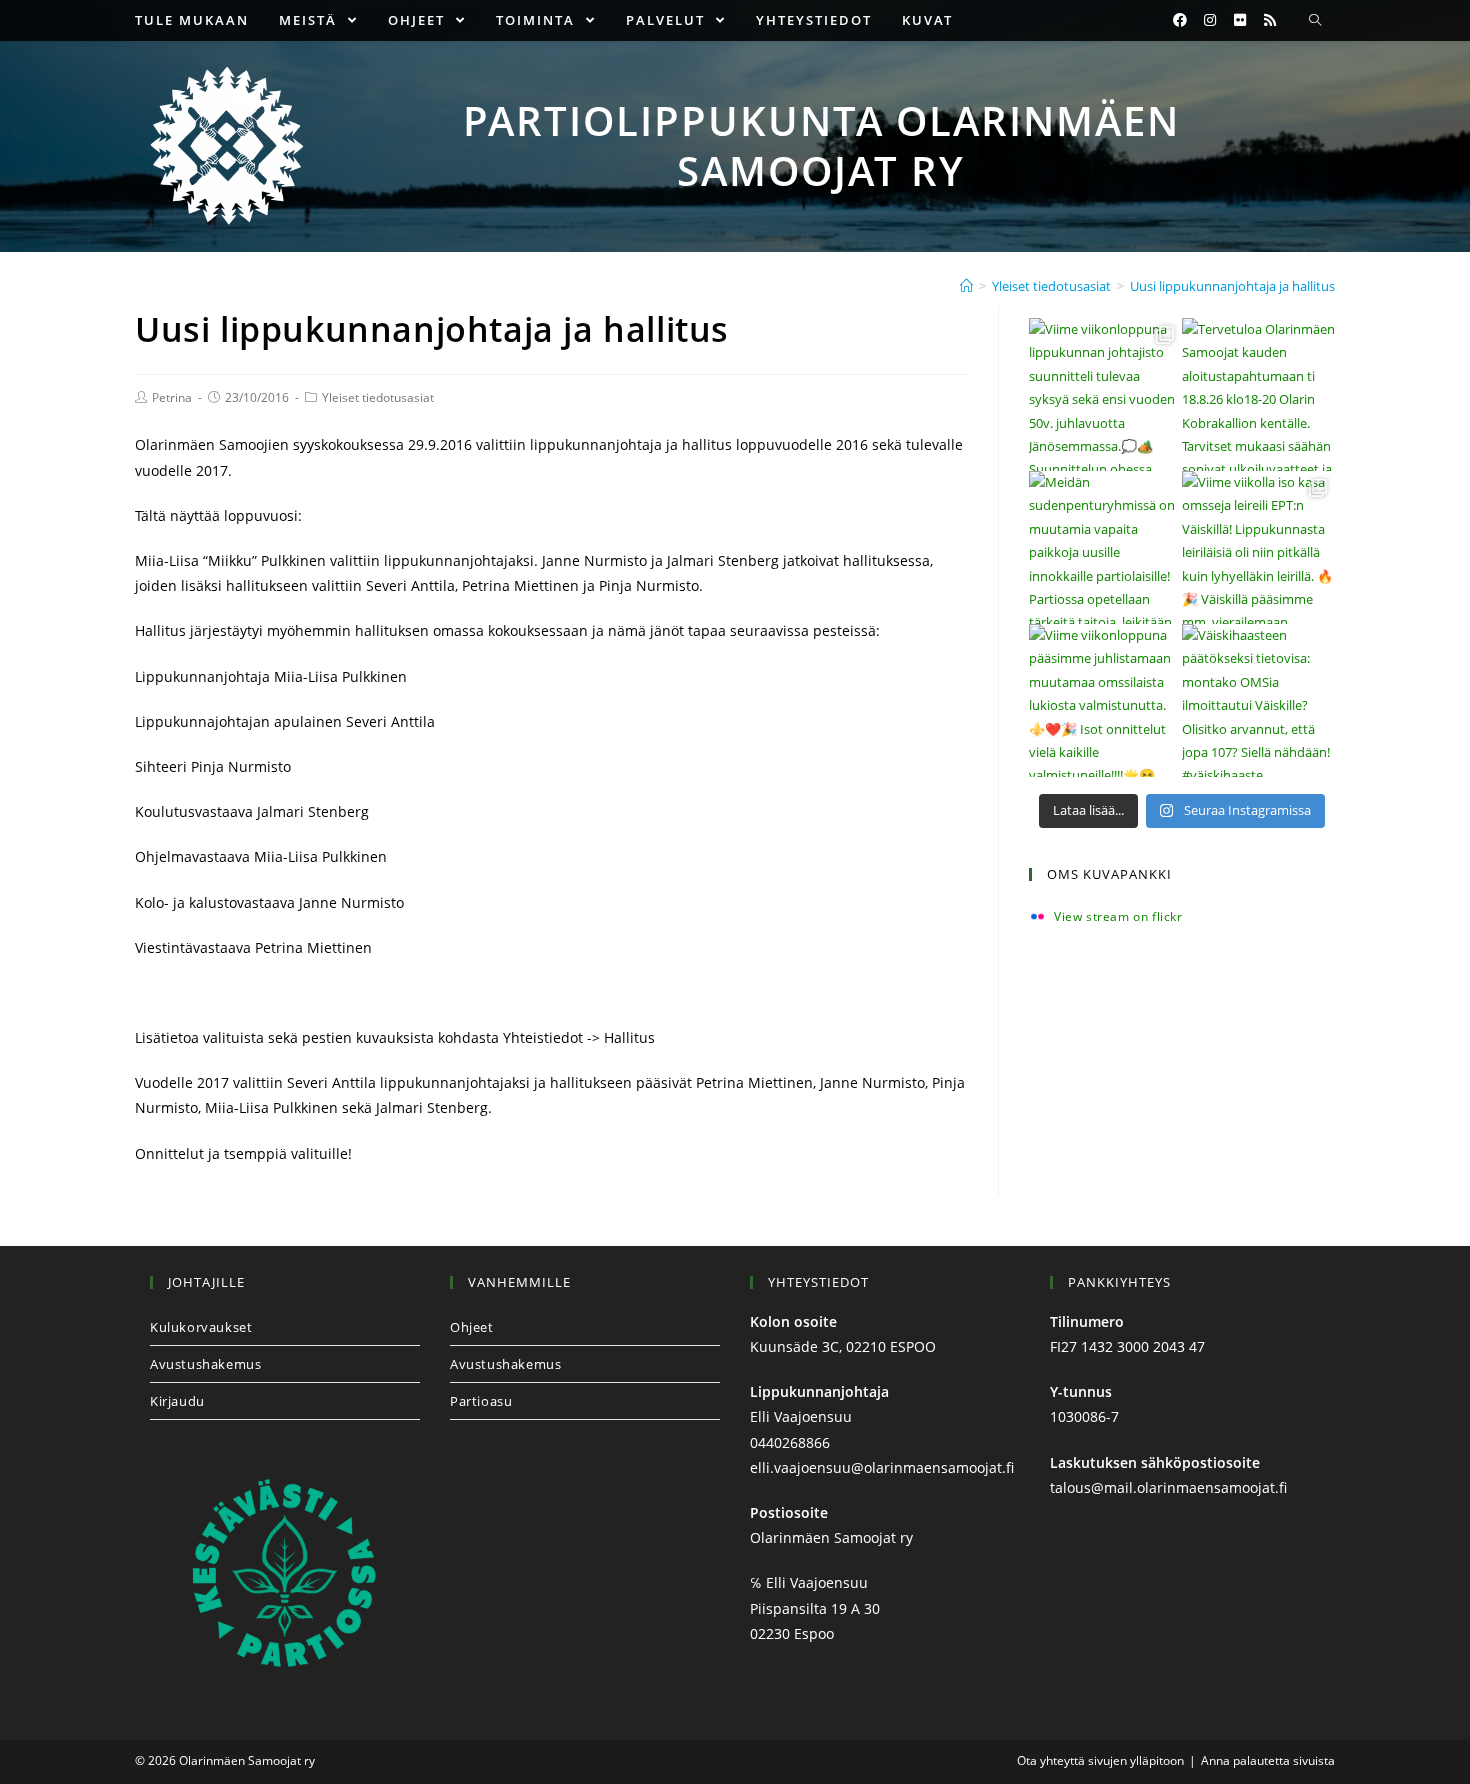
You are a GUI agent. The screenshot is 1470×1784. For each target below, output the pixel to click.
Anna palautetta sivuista (1268, 1760)
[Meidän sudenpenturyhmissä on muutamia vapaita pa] (1105, 547)
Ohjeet (472, 1327)
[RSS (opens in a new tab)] (1270, 20)
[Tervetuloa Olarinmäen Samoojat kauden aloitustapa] (1258, 394)
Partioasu (481, 1401)
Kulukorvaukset (201, 1327)
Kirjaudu (177, 1401)
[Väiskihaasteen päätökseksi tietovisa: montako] (1258, 700)
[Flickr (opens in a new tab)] (1240, 20)
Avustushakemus (205, 1364)
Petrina (172, 397)
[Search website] (1315, 21)
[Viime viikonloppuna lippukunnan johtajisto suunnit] (1105, 394)
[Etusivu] (966, 286)
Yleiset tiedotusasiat (378, 397)
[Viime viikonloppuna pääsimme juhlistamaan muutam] (1105, 700)
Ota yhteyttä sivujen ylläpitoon (1100, 1760)
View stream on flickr (1118, 917)
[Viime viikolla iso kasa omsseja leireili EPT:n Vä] (1258, 547)
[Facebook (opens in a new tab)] (1180, 20)
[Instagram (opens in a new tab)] (1210, 20)
